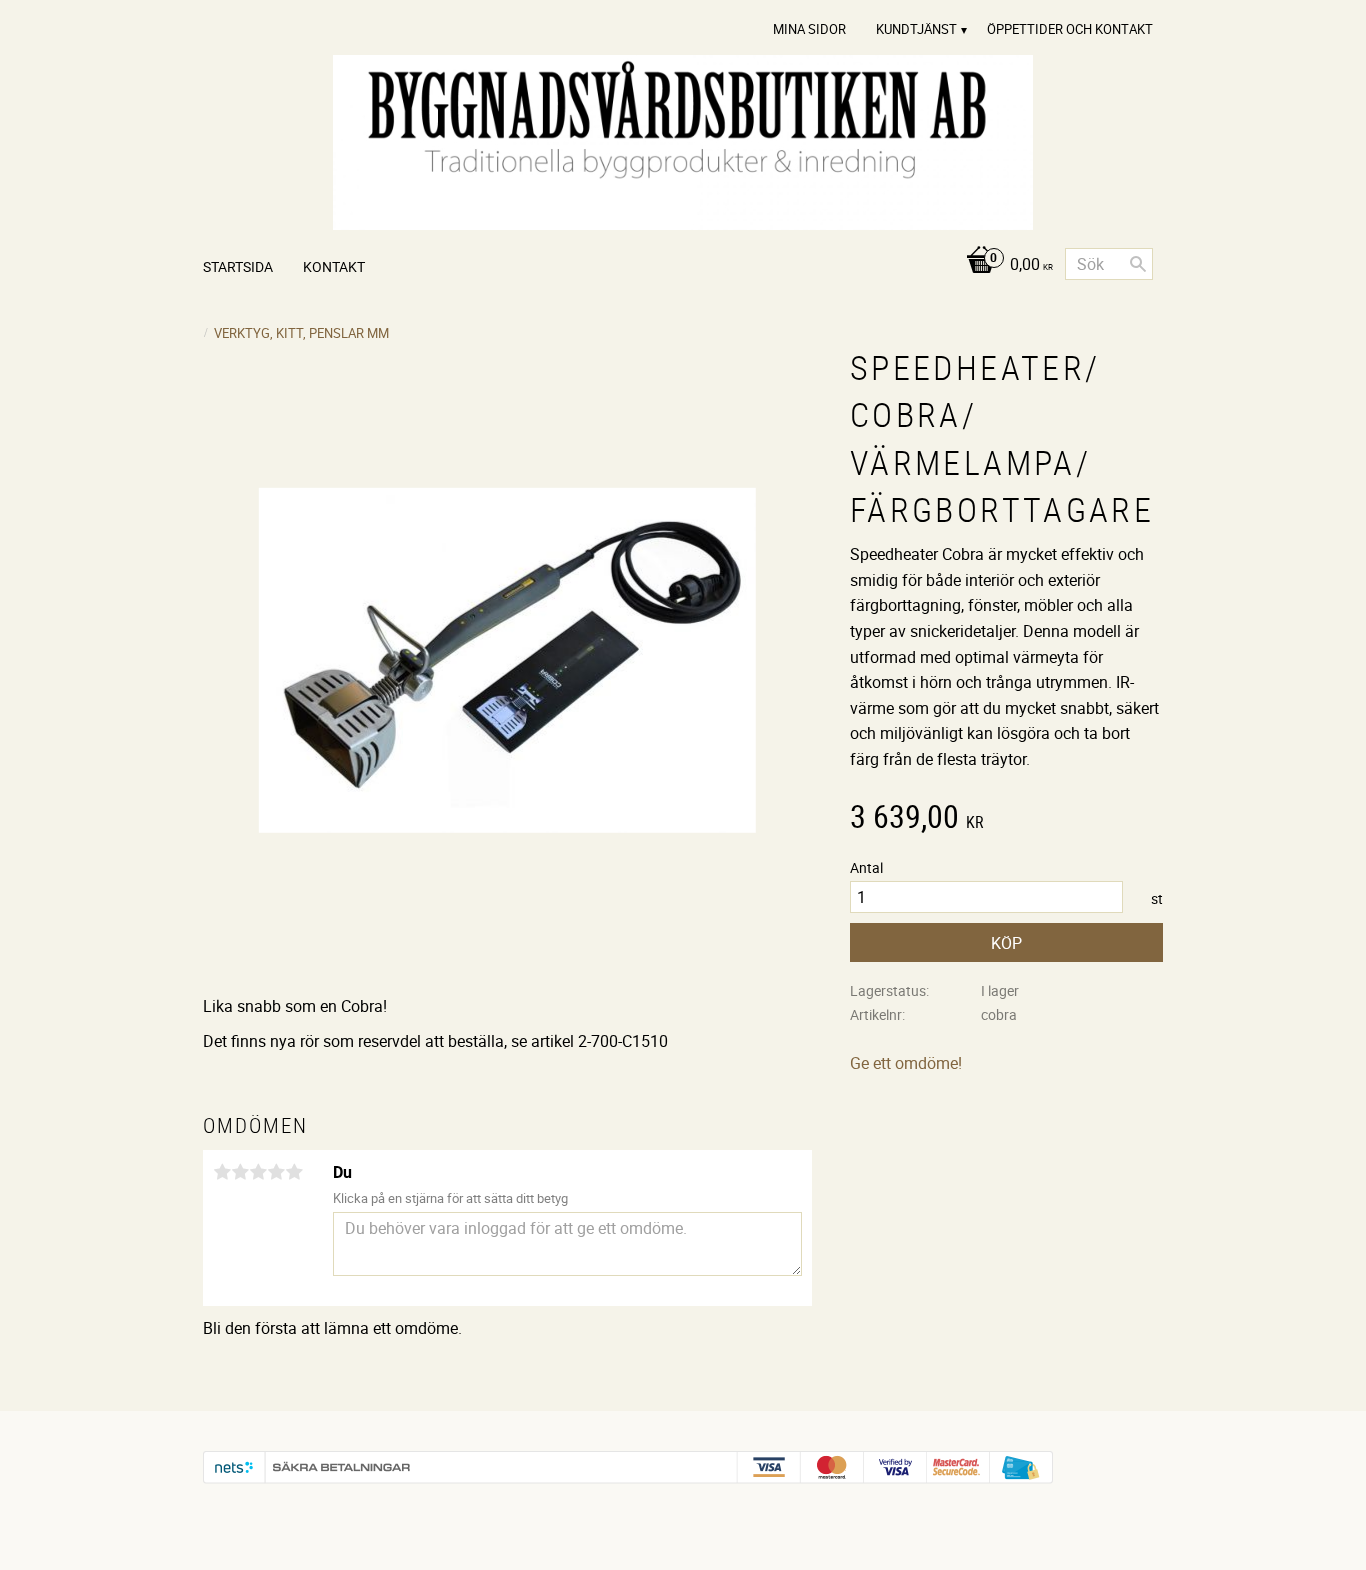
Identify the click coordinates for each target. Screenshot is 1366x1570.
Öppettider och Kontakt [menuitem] (1070, 29)
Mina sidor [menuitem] (809, 29)
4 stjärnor (276, 1172)
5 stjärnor (294, 1172)
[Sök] (1138, 264)
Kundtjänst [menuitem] (916, 29)
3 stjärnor (258, 1172)
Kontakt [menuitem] (334, 266)
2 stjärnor (240, 1172)
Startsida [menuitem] (238, 266)
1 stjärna (222, 1172)
